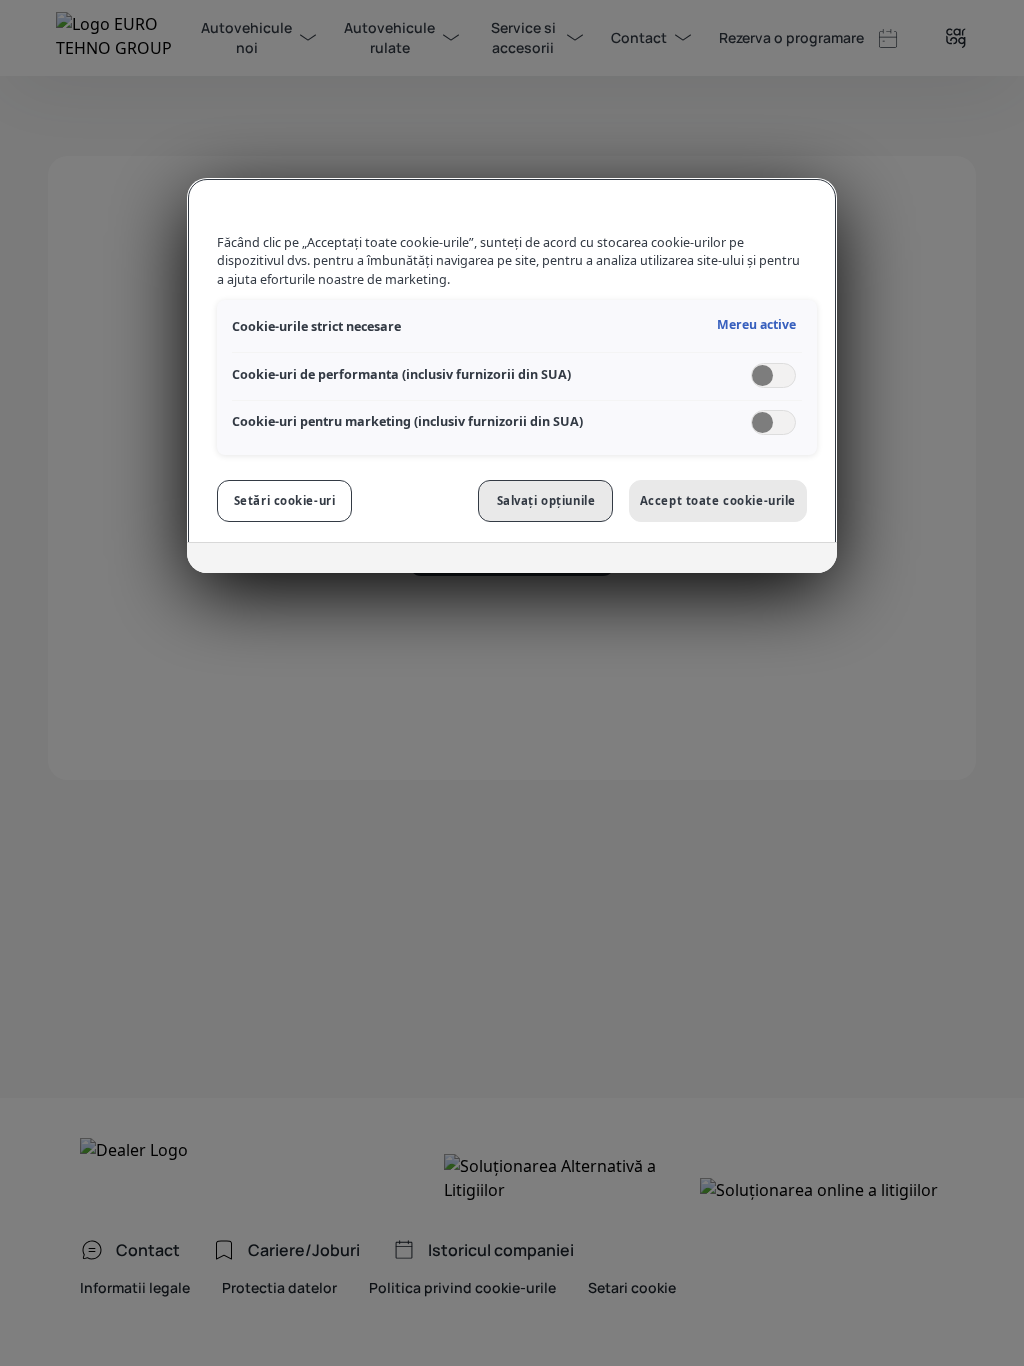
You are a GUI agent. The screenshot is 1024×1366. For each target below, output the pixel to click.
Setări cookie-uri (285, 500)
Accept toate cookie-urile (718, 500)
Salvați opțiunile (546, 500)
